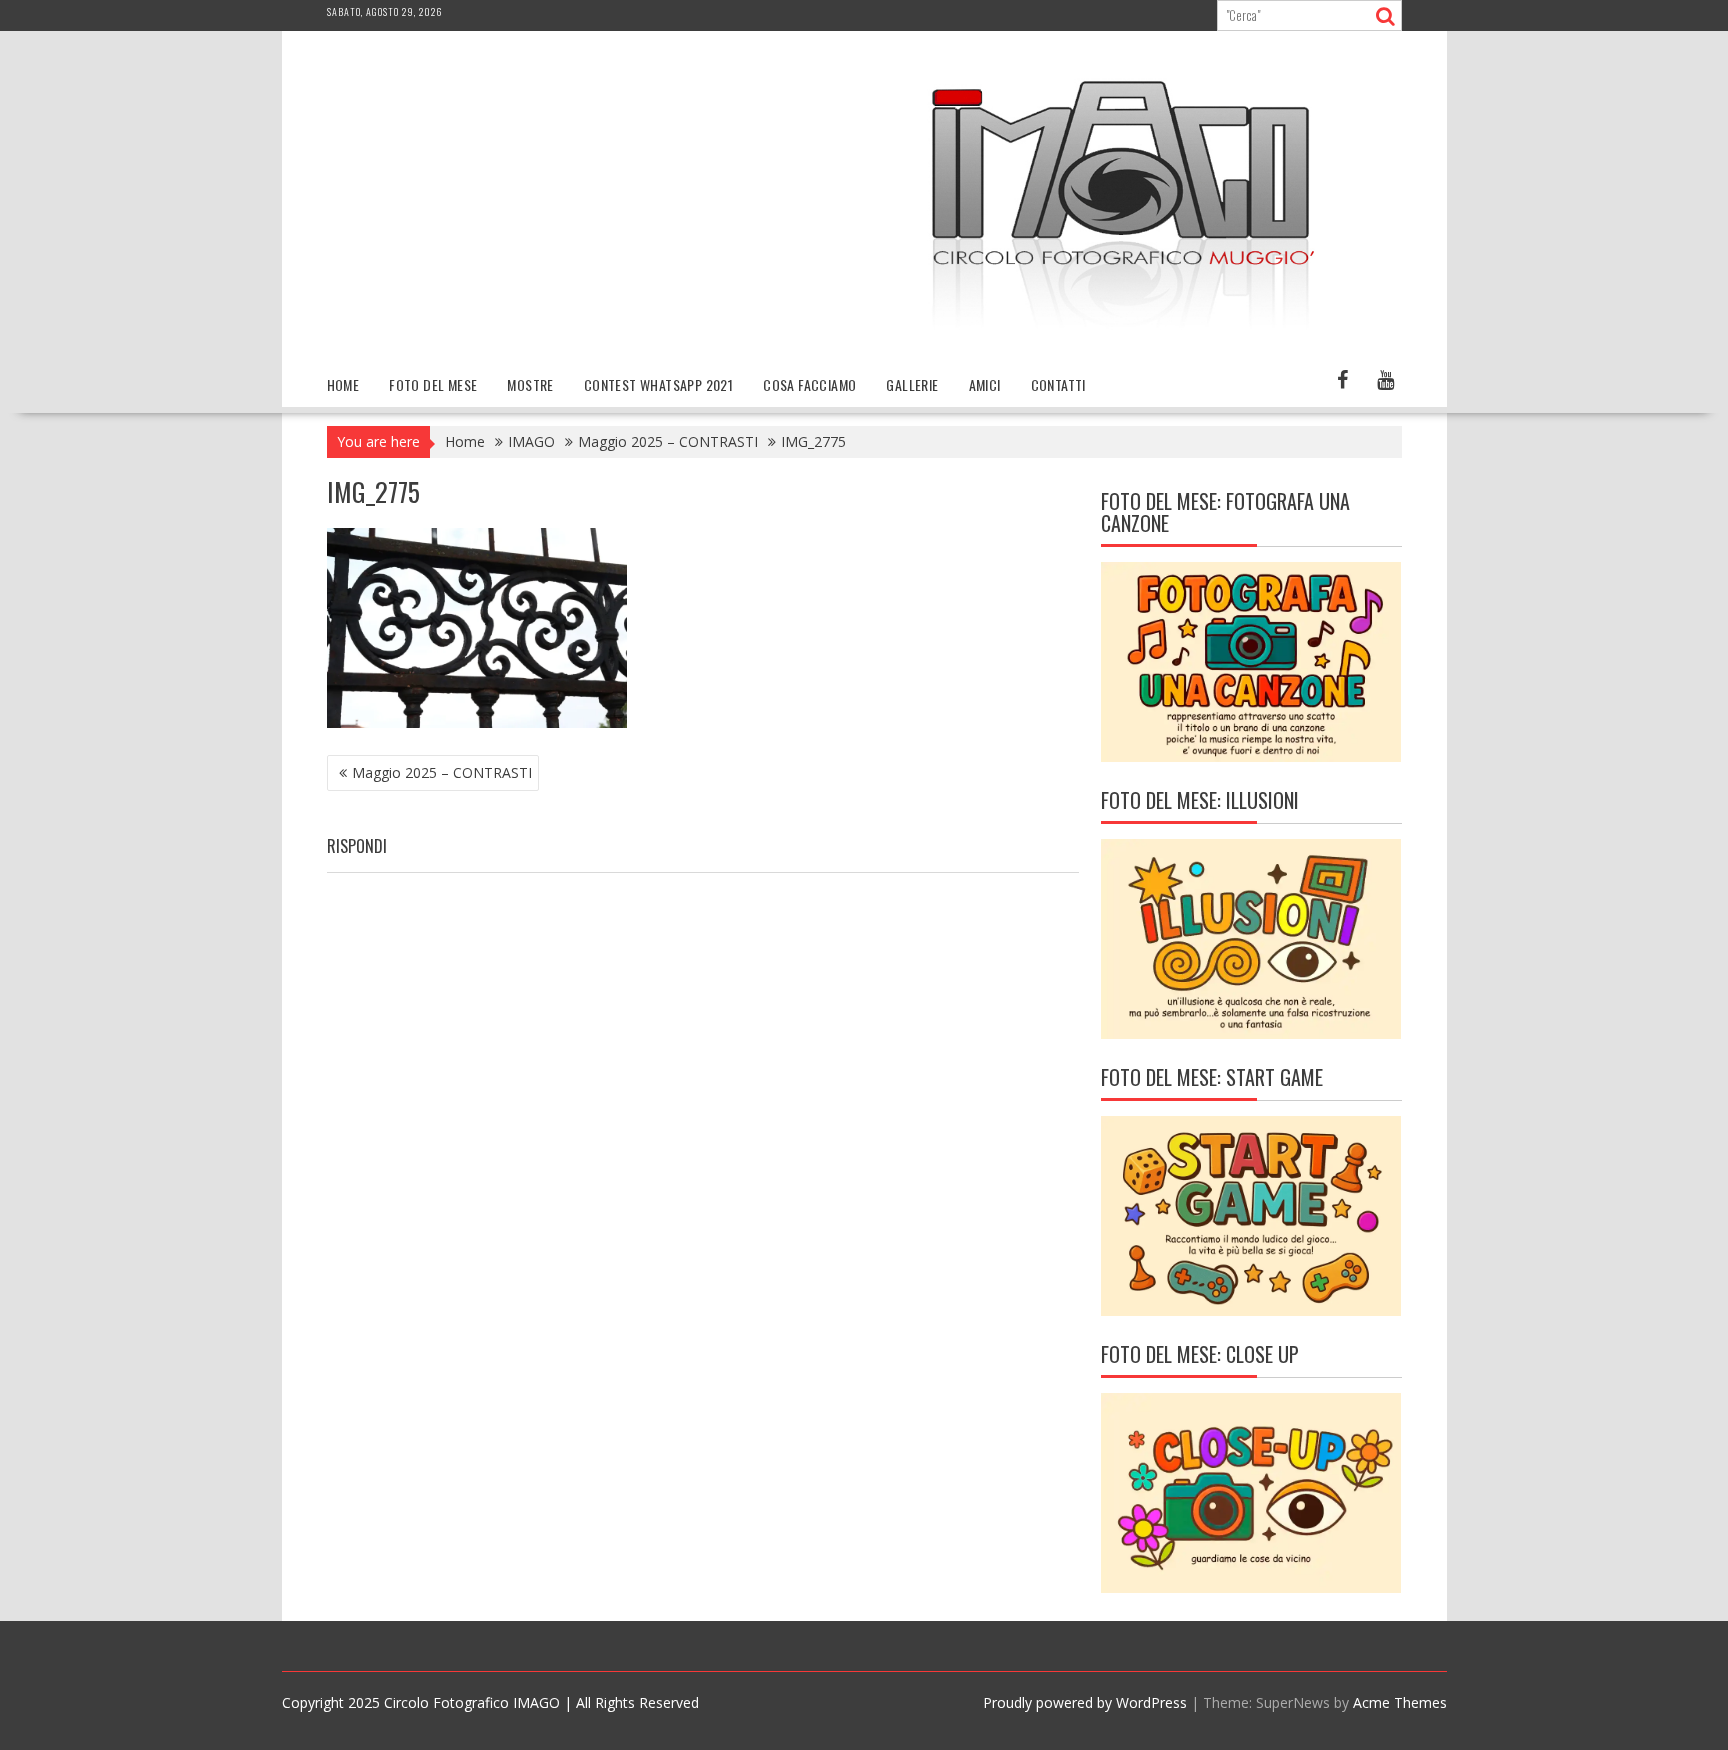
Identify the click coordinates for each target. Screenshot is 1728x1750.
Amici (985, 384)
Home (343, 384)
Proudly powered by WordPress (1085, 1702)
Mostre (530, 384)
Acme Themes (1400, 1702)
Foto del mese (433, 384)
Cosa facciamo (809, 384)
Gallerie (912, 384)
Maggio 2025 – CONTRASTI (442, 772)
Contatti (1058, 384)
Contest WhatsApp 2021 (658, 384)
